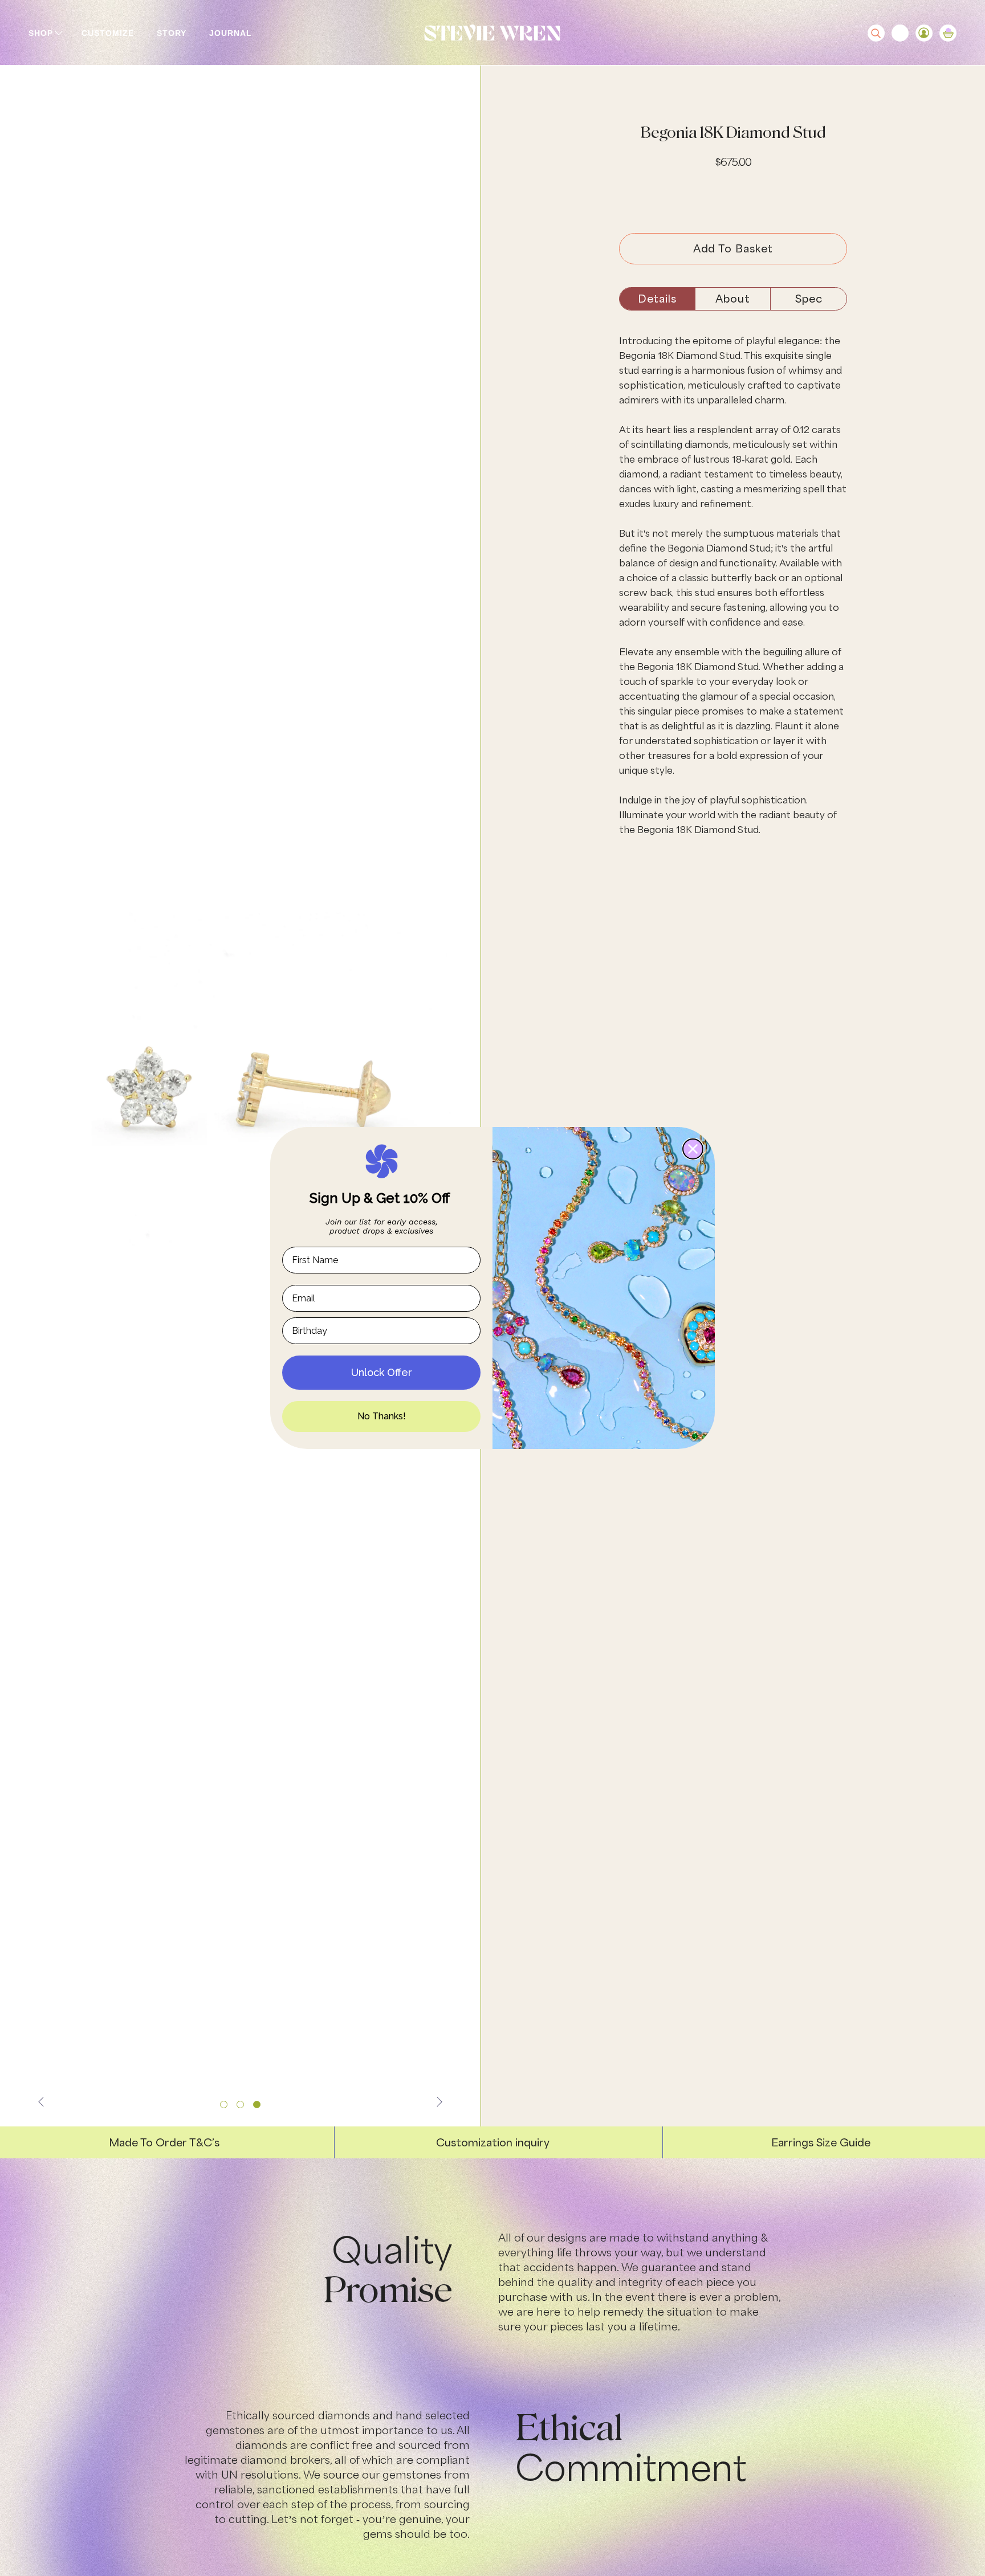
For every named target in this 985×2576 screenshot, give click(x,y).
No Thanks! (382, 1416)
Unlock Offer (382, 1372)
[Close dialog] (693, 1149)
